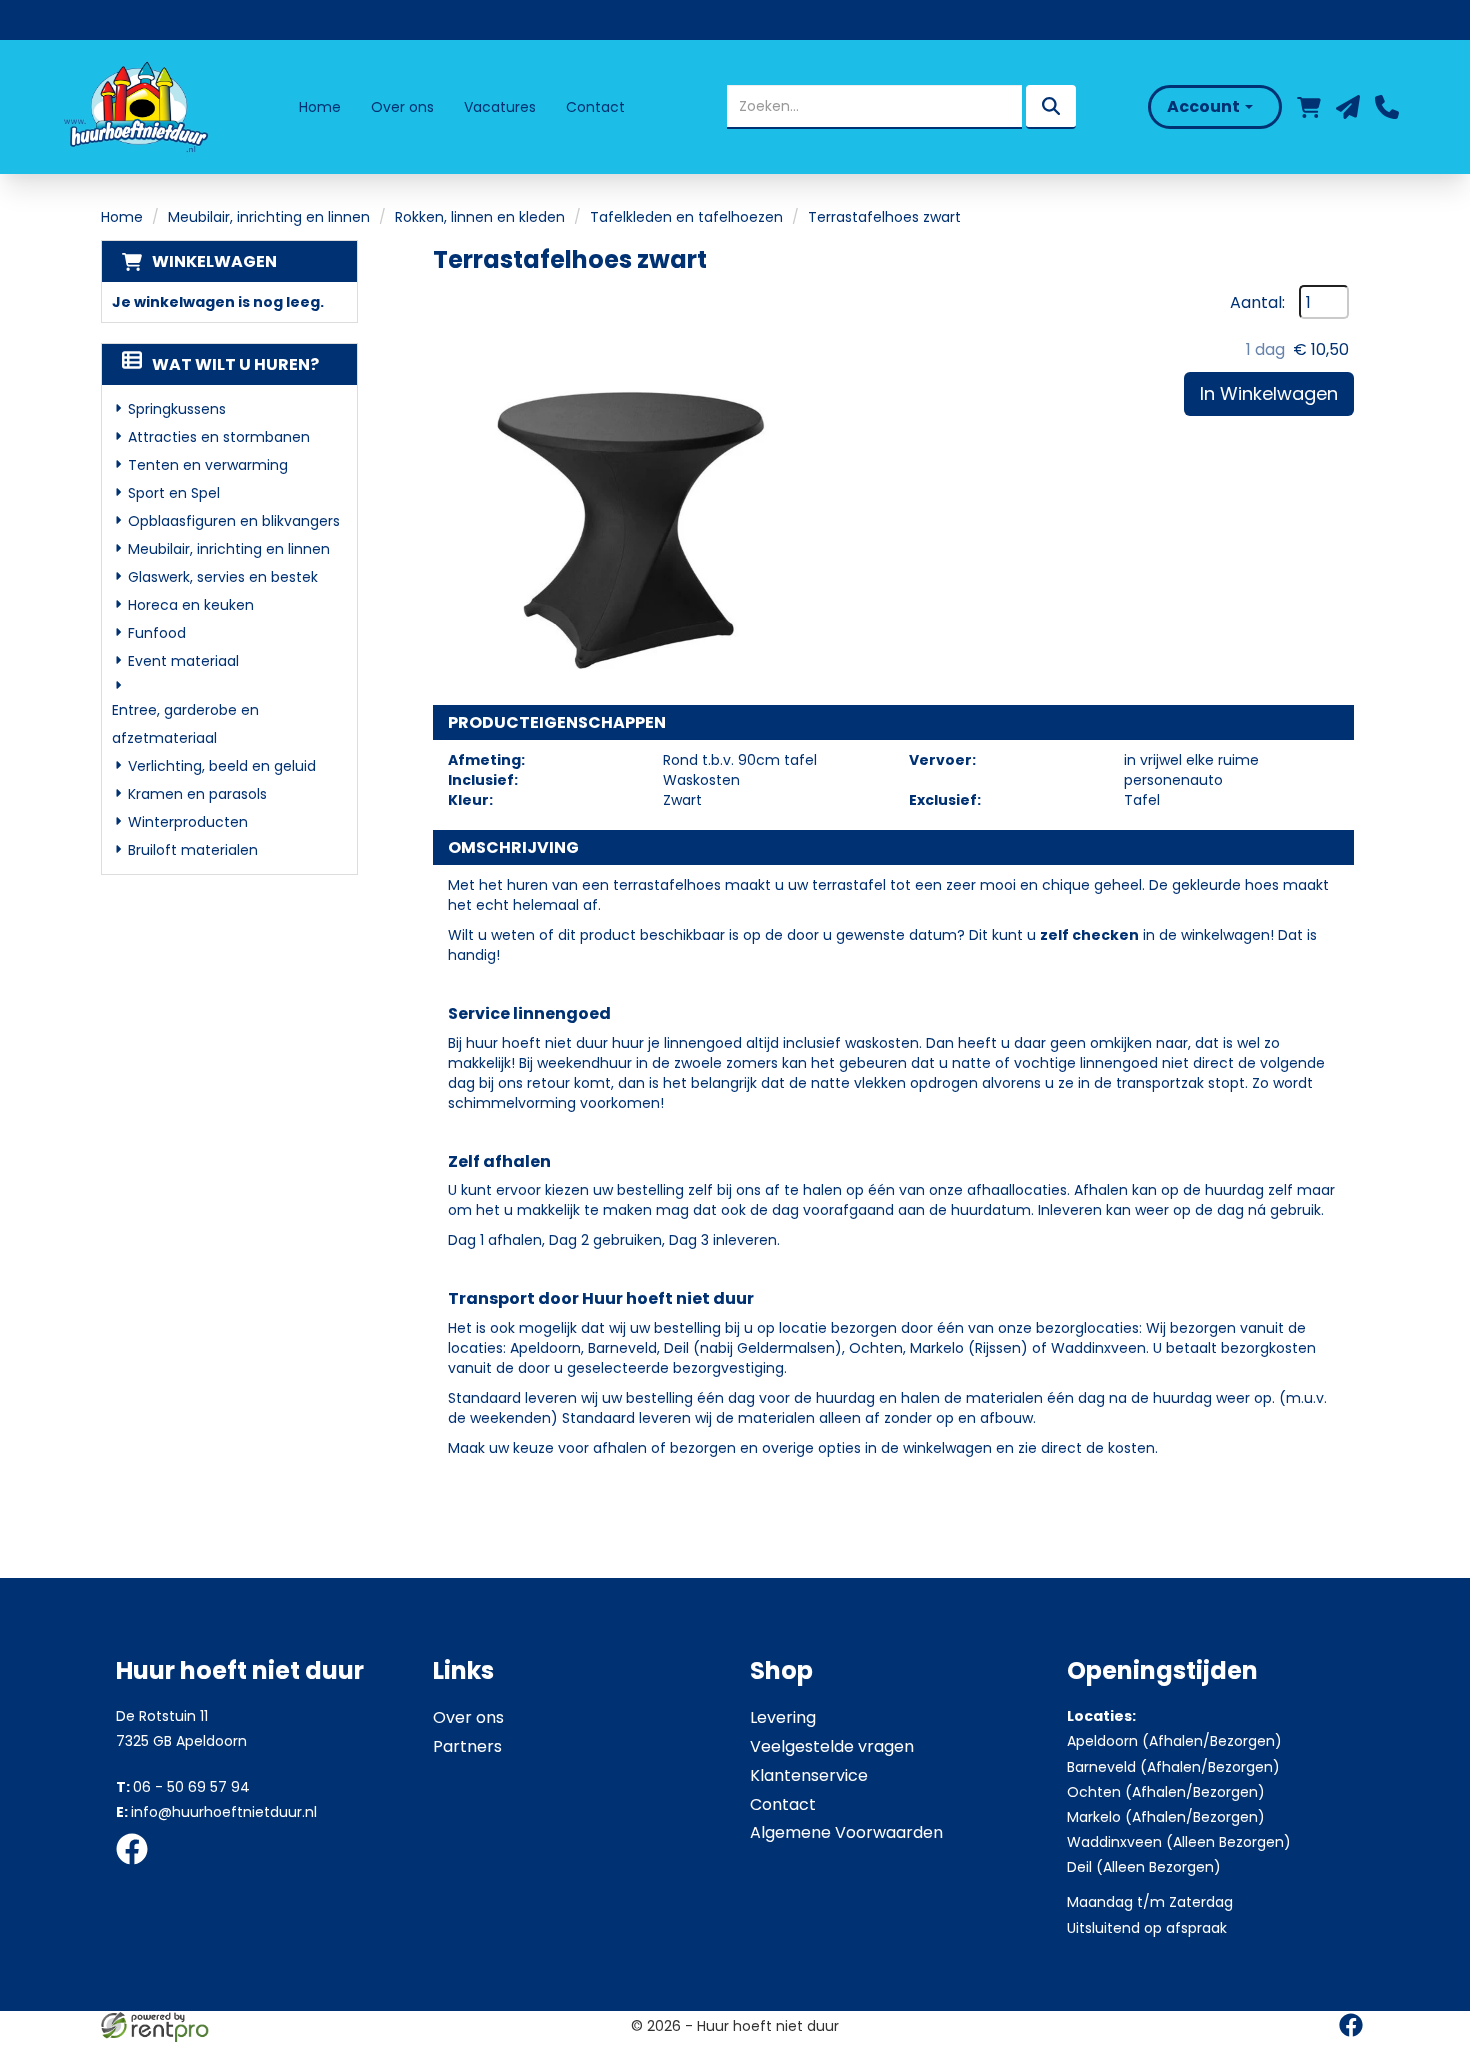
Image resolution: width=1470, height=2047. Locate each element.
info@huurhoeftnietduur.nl (216, 1812)
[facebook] (138, 1868)
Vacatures (500, 107)
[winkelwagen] (1309, 107)
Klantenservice (809, 1775)
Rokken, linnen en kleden (480, 217)
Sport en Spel (174, 493)
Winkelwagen (214, 261)
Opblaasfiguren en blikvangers (234, 521)
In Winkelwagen (1269, 393)
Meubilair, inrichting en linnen (269, 217)
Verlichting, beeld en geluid (222, 766)
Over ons (402, 107)
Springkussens (177, 409)
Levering (783, 1717)
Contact (595, 107)
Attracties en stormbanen (219, 437)
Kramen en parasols (197, 794)
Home (320, 107)
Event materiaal (183, 661)
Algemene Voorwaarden (846, 1832)
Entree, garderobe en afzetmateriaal (185, 724)
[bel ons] (1387, 107)
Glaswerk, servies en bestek (223, 577)
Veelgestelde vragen (832, 1746)
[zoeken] (1051, 107)
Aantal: (1257, 303)
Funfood (157, 633)
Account (1205, 106)
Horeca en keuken (191, 605)
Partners (467, 1746)
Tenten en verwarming (208, 465)
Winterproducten (188, 822)
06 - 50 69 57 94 (183, 1787)
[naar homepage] (134, 107)
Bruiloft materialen (193, 850)
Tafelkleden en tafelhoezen (686, 217)
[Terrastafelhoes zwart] (633, 485)
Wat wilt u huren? (235, 364)
